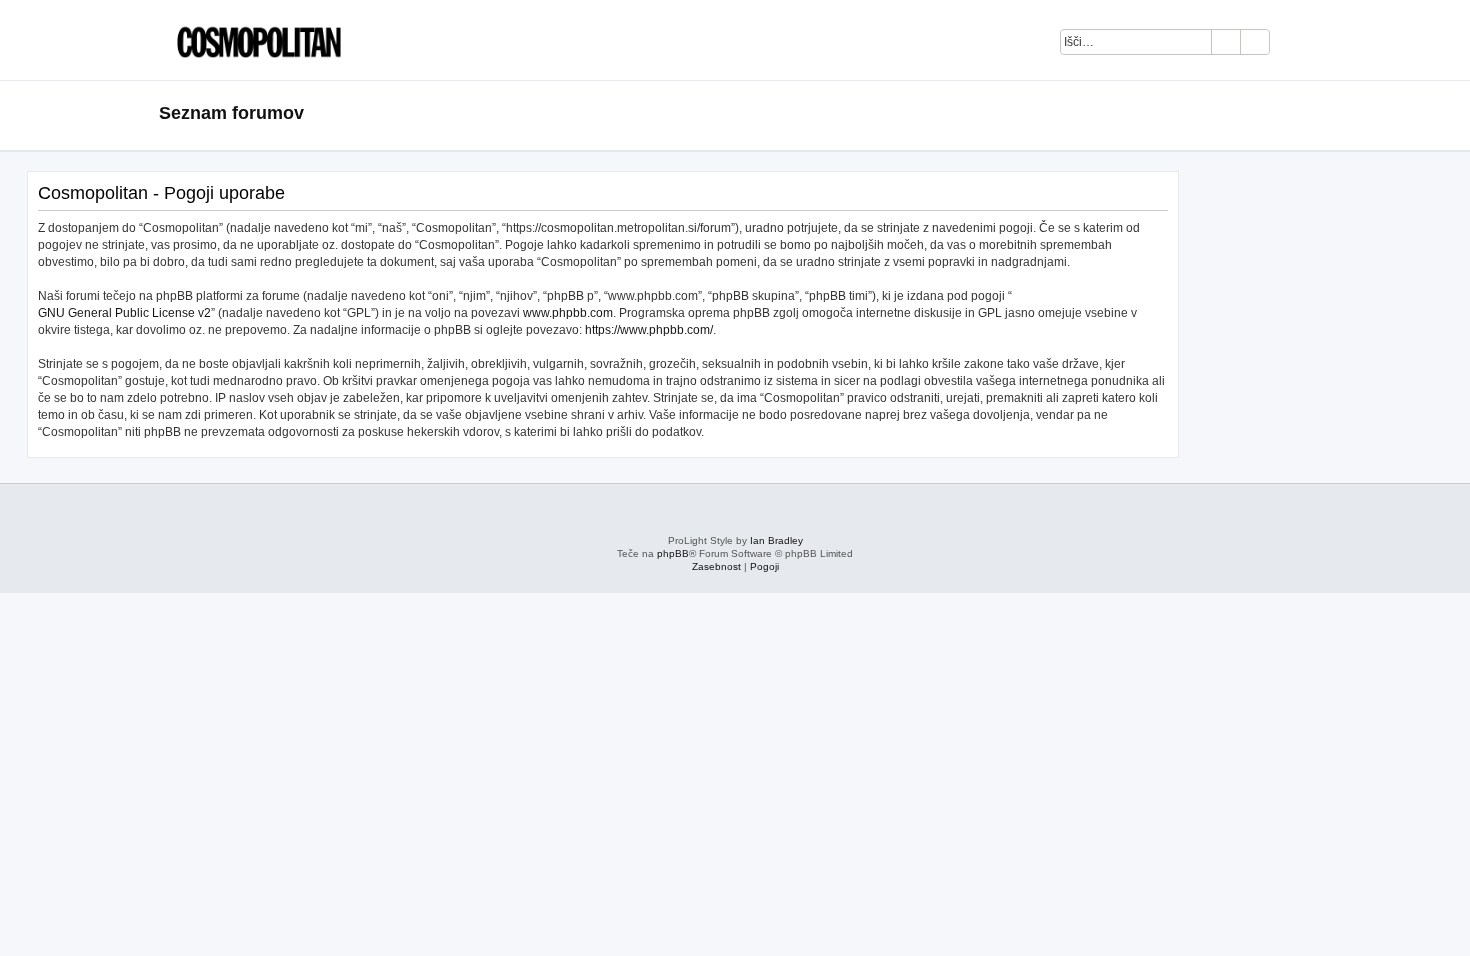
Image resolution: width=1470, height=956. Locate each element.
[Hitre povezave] (1304, 114)
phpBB (673, 553)
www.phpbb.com (568, 313)
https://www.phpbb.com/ (649, 330)
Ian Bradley (776, 540)
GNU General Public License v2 (124, 313)
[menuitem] (1295, 45)
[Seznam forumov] (254, 40)
